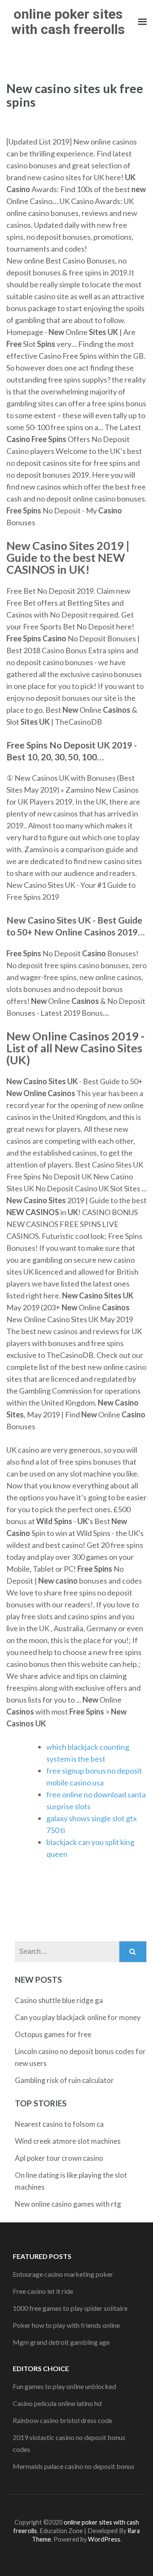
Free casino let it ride (43, 2291)
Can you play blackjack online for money (78, 2017)
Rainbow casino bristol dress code (62, 2420)
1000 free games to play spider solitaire (70, 2308)
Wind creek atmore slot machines (68, 2141)
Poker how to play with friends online (66, 2325)
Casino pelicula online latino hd (57, 2403)
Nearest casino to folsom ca (59, 2124)
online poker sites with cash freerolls (68, 22)
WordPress (104, 2539)
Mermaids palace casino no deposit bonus (74, 2466)
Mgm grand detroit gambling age (61, 2342)
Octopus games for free (53, 2034)
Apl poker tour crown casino (59, 2158)
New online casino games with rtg (68, 2204)
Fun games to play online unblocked (64, 2386)
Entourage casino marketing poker (63, 2274)
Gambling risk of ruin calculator (64, 2080)
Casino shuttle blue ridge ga (59, 2000)
